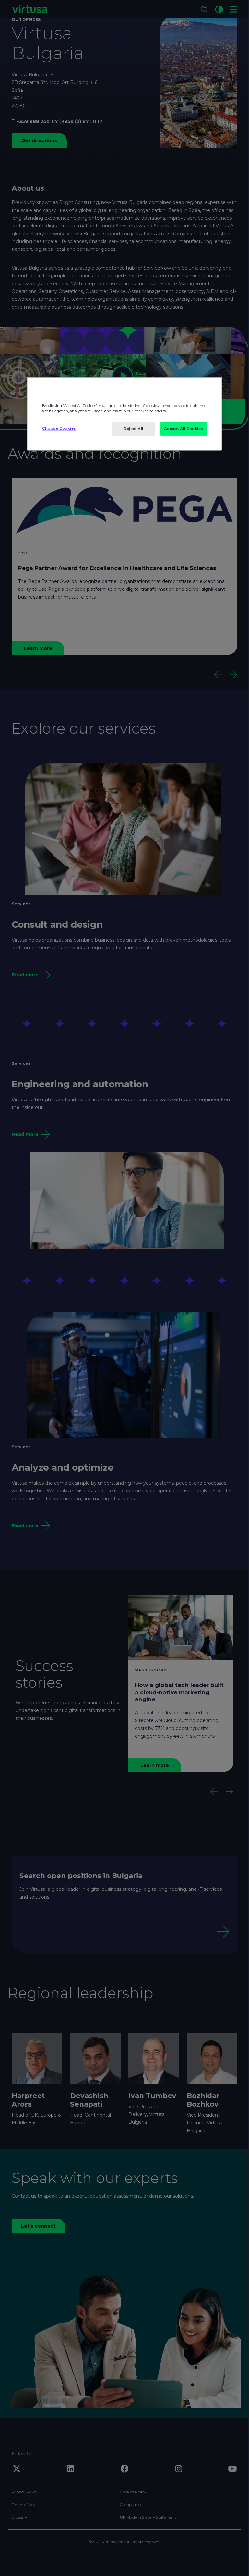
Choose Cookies (59, 428)
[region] (124, 414)
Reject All (134, 429)
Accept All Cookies (184, 429)
